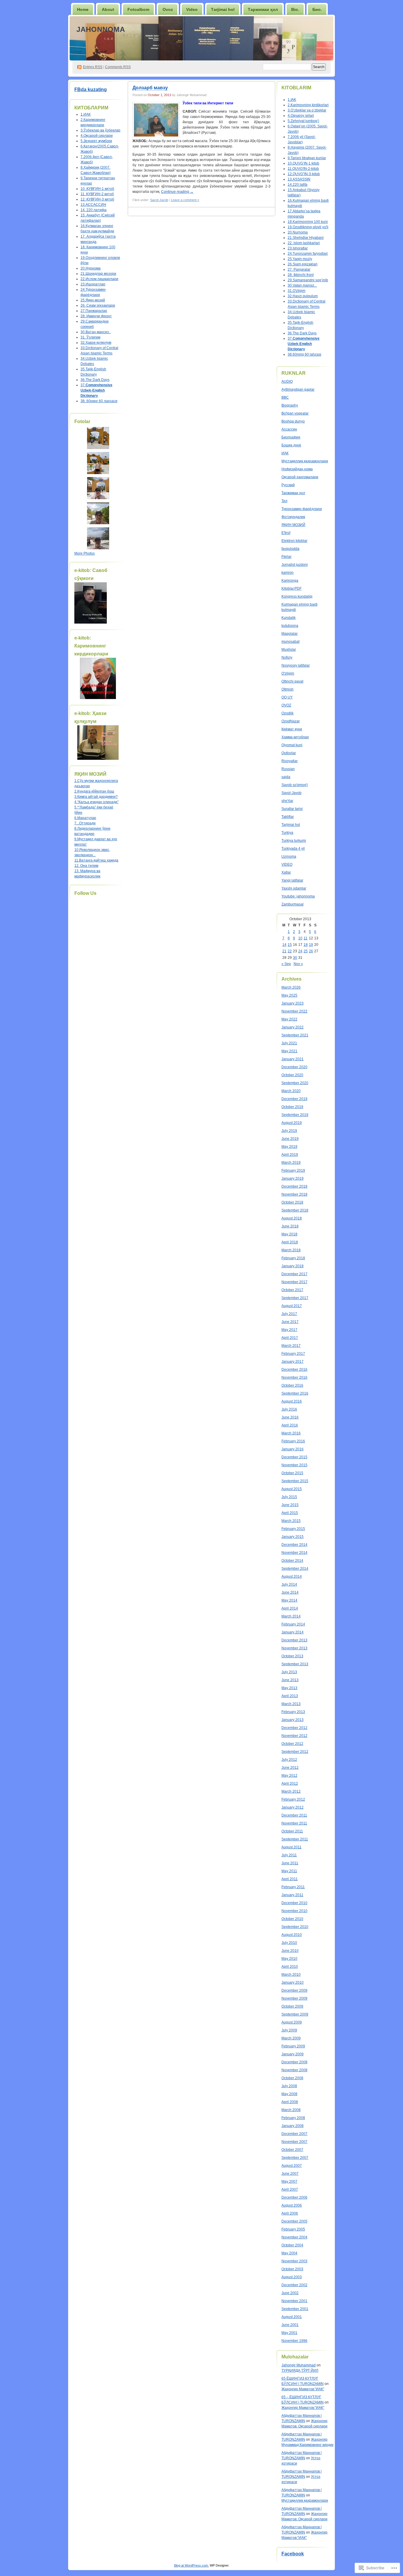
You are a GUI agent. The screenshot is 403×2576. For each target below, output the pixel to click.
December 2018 (294, 1186)
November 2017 (294, 1282)
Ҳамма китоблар (295, 737)
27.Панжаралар (94, 311)
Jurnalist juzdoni (295, 565)
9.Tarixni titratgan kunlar (307, 158)
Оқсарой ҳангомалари (300, 477)
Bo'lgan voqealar (295, 413)
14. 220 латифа (94, 210)
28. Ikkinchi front (301, 275)
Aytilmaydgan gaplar (298, 389)
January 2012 (293, 1807)
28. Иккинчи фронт (96, 316)
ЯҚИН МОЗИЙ (293, 525)
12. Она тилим (86, 866)
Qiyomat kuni (292, 745)
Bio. (295, 9)
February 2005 (293, 2229)
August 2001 (292, 2317)
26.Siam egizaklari (303, 264)
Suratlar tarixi (292, 809)
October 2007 (292, 2150)
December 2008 (294, 2062)
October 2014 (292, 1561)
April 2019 (290, 1155)
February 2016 (293, 1441)
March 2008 (291, 2110)
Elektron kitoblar (294, 541)
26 (311, 951)
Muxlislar (289, 650)
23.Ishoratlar (298, 248)
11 (305, 938)
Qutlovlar (289, 753)
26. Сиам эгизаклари (98, 305)
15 (290, 945)
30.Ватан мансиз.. (96, 332)
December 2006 (294, 2197)
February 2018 (293, 1258)
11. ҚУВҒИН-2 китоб (97, 194)
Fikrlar (286, 557)
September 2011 (295, 1839)
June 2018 (290, 1226)
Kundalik (289, 618)
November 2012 (294, 1736)
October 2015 (292, 1473)
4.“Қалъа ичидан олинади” (96, 802)
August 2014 (292, 1576)
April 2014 (290, 1608)
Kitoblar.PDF (291, 588)
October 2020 (292, 1075)
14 (284, 945)
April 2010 (290, 1967)
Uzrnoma (289, 857)
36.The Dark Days (95, 380)
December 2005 (294, 2221)
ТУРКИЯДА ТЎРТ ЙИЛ (300, 2370)
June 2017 (290, 1322)
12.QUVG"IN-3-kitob (304, 174)
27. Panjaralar (299, 269)
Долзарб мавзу (150, 88)
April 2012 (290, 1783)
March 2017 (291, 1346)
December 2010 (294, 1903)
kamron (287, 573)
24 (300, 951)
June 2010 (290, 1951)
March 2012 (291, 1791)
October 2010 (292, 1919)
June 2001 (290, 2325)
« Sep (286, 964)
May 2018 (289, 1234)
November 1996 (294, 2341)
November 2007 (294, 2142)
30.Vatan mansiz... (302, 285)
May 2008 (289, 2094)
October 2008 (292, 2078)
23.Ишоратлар (93, 284)
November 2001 (294, 2301)
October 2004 (292, 2245)
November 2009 (294, 1998)
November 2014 (294, 1553)
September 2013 (295, 1664)
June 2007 (290, 2174)
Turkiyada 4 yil (293, 849)
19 (311, 945)
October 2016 (292, 1385)
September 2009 (295, 2014)
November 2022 (294, 1011)
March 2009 (291, 2038)
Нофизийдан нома (297, 469)
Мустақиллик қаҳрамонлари (305, 461)
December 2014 (294, 1545)
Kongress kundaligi (297, 596)
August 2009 (292, 2022)
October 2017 (292, 1290)
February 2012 (293, 1799)
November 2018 (294, 1194)
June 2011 (290, 1863)
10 (300, 938)
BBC (285, 397)
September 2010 (295, 1927)
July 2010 (289, 1943)
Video (192, 9)
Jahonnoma (101, 29)
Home (83, 9)
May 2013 (289, 1688)
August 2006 (292, 2205)
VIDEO (287, 864)
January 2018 (293, 1266)
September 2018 (295, 1210)
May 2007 (289, 2182)
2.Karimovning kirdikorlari (308, 105)
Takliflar (288, 817)
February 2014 (293, 1624)
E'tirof (286, 533)
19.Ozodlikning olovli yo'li (308, 227)
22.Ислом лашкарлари (99, 279)
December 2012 (294, 1728)
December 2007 (294, 2134)
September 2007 (295, 2158)
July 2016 (289, 1409)
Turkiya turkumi (294, 841)
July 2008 (289, 2086)
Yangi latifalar (292, 880)
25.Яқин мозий (93, 300)
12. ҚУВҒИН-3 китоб (97, 199)
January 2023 (293, 1003)
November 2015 (294, 1465)
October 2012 (292, 1744)
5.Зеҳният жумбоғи (96, 141)
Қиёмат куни (292, 729)
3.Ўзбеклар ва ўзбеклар (100, 130)
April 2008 (290, 2102)
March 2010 (291, 1975)
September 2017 (295, 1298)
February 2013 (293, 1712)
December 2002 (294, 2285)
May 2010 (289, 1959)
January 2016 (293, 1449)
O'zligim (288, 673)
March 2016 (291, 1433)
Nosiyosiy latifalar (296, 665)
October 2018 (292, 1202)
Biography (290, 405)
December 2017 (294, 1274)
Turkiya (287, 833)
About (108, 9)
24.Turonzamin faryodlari (308, 254)
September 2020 (295, 1083)
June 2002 (290, 2293)
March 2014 (291, 1616)
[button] (156, 120)
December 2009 (294, 1990)
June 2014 (290, 1592)
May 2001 (289, 2333)
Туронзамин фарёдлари (302, 509)
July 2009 (289, 2030)
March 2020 (291, 1091)
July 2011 (289, 1855)
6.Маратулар (85, 818)
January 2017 (293, 1362)
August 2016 (292, 1401)
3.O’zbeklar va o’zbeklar (307, 110)
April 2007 (290, 2189)
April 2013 (290, 1696)
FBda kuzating (91, 89)
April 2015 (290, 1513)
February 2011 (293, 1887)
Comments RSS (118, 67)
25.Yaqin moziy (300, 259)
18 (306, 945)
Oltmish (287, 689)
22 (290, 951)
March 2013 (291, 1704)
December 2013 (294, 1640)
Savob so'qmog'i (295, 785)
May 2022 (289, 1019)
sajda (286, 777)
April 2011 (290, 1879)
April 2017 (290, 1338)
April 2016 (290, 1425)
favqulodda (290, 549)
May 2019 (289, 1147)
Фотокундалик (293, 517)
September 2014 (295, 1569)
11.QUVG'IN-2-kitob (303, 169)
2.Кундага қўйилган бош (94, 791)
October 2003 (292, 2269)
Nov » (298, 964)
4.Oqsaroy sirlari (301, 116)
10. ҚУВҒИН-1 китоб (97, 189)
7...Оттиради (85, 823)
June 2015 (290, 1505)
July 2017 (289, 1314)
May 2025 (289, 995)
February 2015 (293, 1529)
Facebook (293, 2554)
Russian (288, 769)
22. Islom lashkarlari (304, 243)
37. (96, 390)
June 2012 (290, 1768)
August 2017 (292, 1306)
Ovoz (168, 9)
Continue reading (177, 192)
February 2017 (293, 1354)
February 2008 (293, 2118)
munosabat (290, 642)
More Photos (85, 553)
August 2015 (292, 1489)
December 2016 (294, 1370)
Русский (288, 485)
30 (295, 958)
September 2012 (295, 1752)
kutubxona (290, 626)
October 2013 (292, 1656)
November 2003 (294, 2261)
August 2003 (292, 2277)
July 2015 (289, 1497)
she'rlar (287, 801)
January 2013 (293, 1720)
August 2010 (292, 1935)
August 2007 (292, 2166)
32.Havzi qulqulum (303, 296)
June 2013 (290, 1680)
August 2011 (291, 1847)
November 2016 (294, 1377)
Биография (291, 437)
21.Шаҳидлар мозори (98, 274)
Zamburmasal (293, 904)
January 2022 (293, 1027)
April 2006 (290, 2213)
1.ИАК (86, 114)
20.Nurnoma (298, 232)
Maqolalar (290, 634)
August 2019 (292, 1123)
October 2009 (292, 2006)
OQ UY (287, 697)
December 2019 (294, 1099)
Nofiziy (287, 657)
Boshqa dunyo (293, 421)
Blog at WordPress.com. (191, 2565)
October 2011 (292, 1831)
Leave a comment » (185, 200)
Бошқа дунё (291, 445)
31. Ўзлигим (90, 337)
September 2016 (295, 1393)
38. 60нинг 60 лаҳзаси (99, 401)
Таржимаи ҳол (263, 9)
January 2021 (293, 1059)
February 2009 (293, 2046)
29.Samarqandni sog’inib (308, 280)
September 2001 (295, 2309)
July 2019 (289, 1131)
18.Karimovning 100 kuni (308, 222)
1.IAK (292, 100)
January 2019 (293, 1178)
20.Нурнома (91, 268)
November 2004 (294, 2237)
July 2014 (289, 1584)
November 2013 (294, 1648)
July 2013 (289, 1672)
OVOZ (286, 705)
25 (306, 951)
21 (284, 951)
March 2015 (291, 1521)
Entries (93, 67)
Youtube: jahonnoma (298, 896)
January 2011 (292, 1895)
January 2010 (293, 1982)
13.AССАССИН (93, 205)
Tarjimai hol (291, 825)
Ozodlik (287, 713)
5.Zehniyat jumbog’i (303, 121)
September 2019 (295, 1115)
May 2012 (289, 1776)
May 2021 (289, 1051)
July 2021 (289, 1043)
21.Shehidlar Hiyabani (306, 238)
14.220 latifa (298, 185)
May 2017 (289, 1330)
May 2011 (289, 1871)
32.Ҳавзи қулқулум (96, 343)
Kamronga (290, 581)
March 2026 (291, 987)
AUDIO (287, 382)
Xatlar (286, 872)
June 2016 (290, 1417)
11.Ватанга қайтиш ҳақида (96, 860)
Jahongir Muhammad (299, 2365)
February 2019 (293, 1171)
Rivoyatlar (290, 761)
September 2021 (295, 1035)
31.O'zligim (296, 291)
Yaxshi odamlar (294, 888)
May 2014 (289, 1600)
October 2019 (292, 1107)
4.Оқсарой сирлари (97, 136)
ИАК (285, 453)
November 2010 (294, 1911)
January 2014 (293, 1632)
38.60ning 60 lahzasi (304, 354)
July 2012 (289, 1760)
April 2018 (290, 1242)
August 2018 (292, 1218)
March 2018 (291, 1250)
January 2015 (293, 1537)
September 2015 (295, 1481)
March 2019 (291, 1163)
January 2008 (293, 2126)
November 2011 (294, 1823)
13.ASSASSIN (299, 179)
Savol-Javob (159, 200)
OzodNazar (291, 721)
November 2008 (294, 2070)
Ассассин (289, 429)
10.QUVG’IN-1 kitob (303, 163)
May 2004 (289, 2253)
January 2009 (293, 2054)
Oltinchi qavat (292, 681)
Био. (317, 9)
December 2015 (294, 1457)
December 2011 (294, 1815)
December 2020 (294, 1067)
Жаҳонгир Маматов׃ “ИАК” (303, 2389)
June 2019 (290, 1139)
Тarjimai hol (223, 9)
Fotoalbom (138, 9)
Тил (284, 501)
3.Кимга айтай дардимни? (96, 797)
